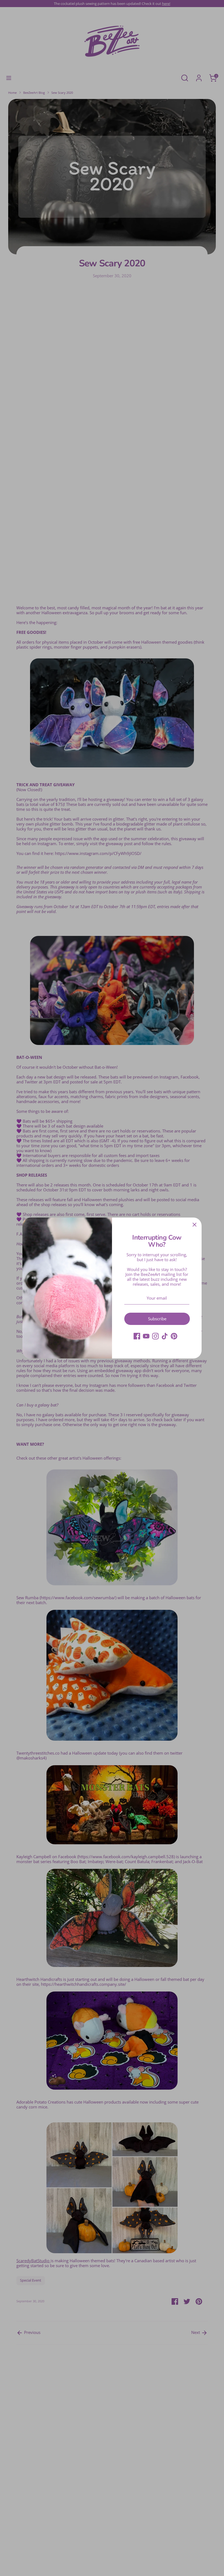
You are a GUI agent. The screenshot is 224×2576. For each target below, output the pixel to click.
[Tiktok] (165, 1336)
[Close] (194, 1225)
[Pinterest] (174, 1336)
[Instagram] (155, 1336)
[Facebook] (137, 1336)
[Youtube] (146, 1336)
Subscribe (157, 1319)
